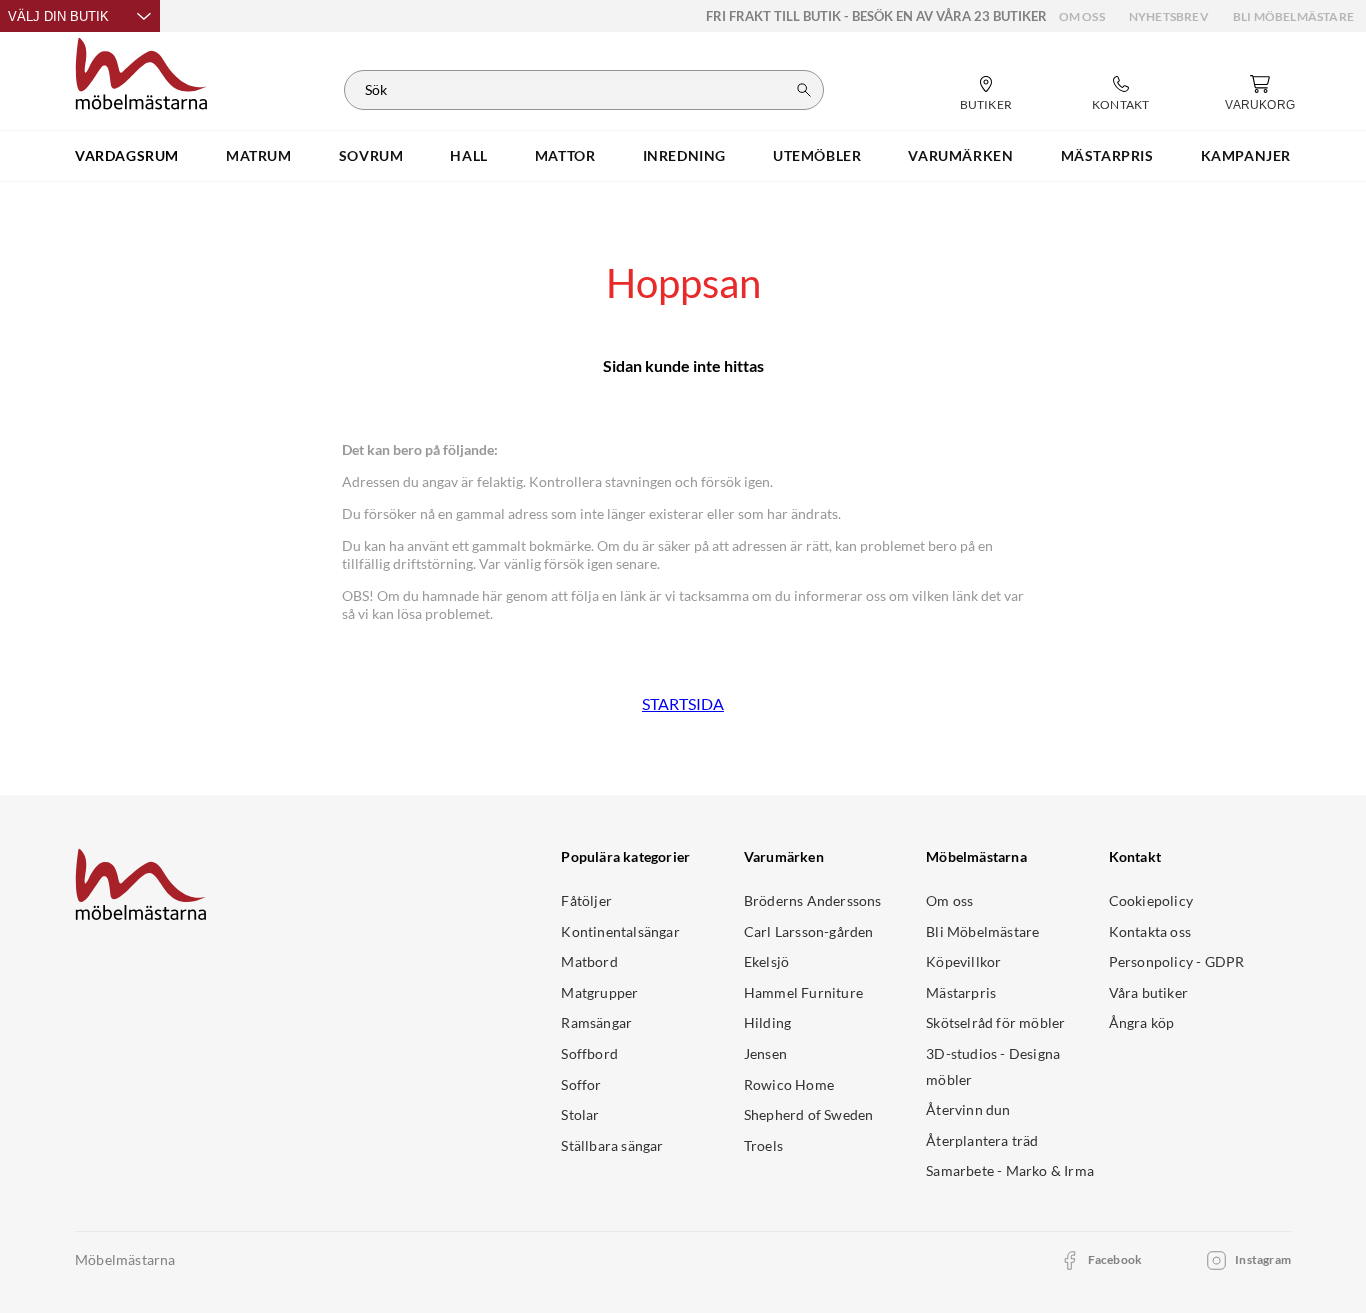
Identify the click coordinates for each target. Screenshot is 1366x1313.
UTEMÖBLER (817, 155)
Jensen (765, 1053)
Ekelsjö (766, 961)
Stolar (580, 1114)
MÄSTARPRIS (1107, 155)
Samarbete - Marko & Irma (1010, 1170)
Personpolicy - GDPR (1177, 961)
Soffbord (589, 1053)
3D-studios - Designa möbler (993, 1066)
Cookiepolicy (1151, 900)
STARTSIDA (683, 703)
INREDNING (684, 155)
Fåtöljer (586, 900)
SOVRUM (371, 155)
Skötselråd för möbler (995, 1022)
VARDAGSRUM (127, 155)
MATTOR (565, 155)
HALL (468, 155)
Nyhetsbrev (1169, 16)
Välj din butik (58, 16)
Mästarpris (961, 992)
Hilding (767, 1022)
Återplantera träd (982, 1140)
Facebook (1115, 1259)
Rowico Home (789, 1084)
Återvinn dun (968, 1109)
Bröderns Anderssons (813, 900)
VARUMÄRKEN (960, 155)
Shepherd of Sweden (809, 1114)
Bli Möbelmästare (1293, 16)
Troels (763, 1145)
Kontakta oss (1150, 931)
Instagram (1263, 1259)
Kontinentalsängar (620, 931)
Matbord (589, 961)
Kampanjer (1246, 155)
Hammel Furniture (803, 992)
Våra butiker (1148, 992)
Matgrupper (599, 992)
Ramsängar (596, 1022)
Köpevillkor (963, 961)
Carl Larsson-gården (809, 931)
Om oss (1082, 16)
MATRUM (259, 155)
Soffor (581, 1084)
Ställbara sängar (612, 1145)
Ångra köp (1142, 1022)
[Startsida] (141, 71)
